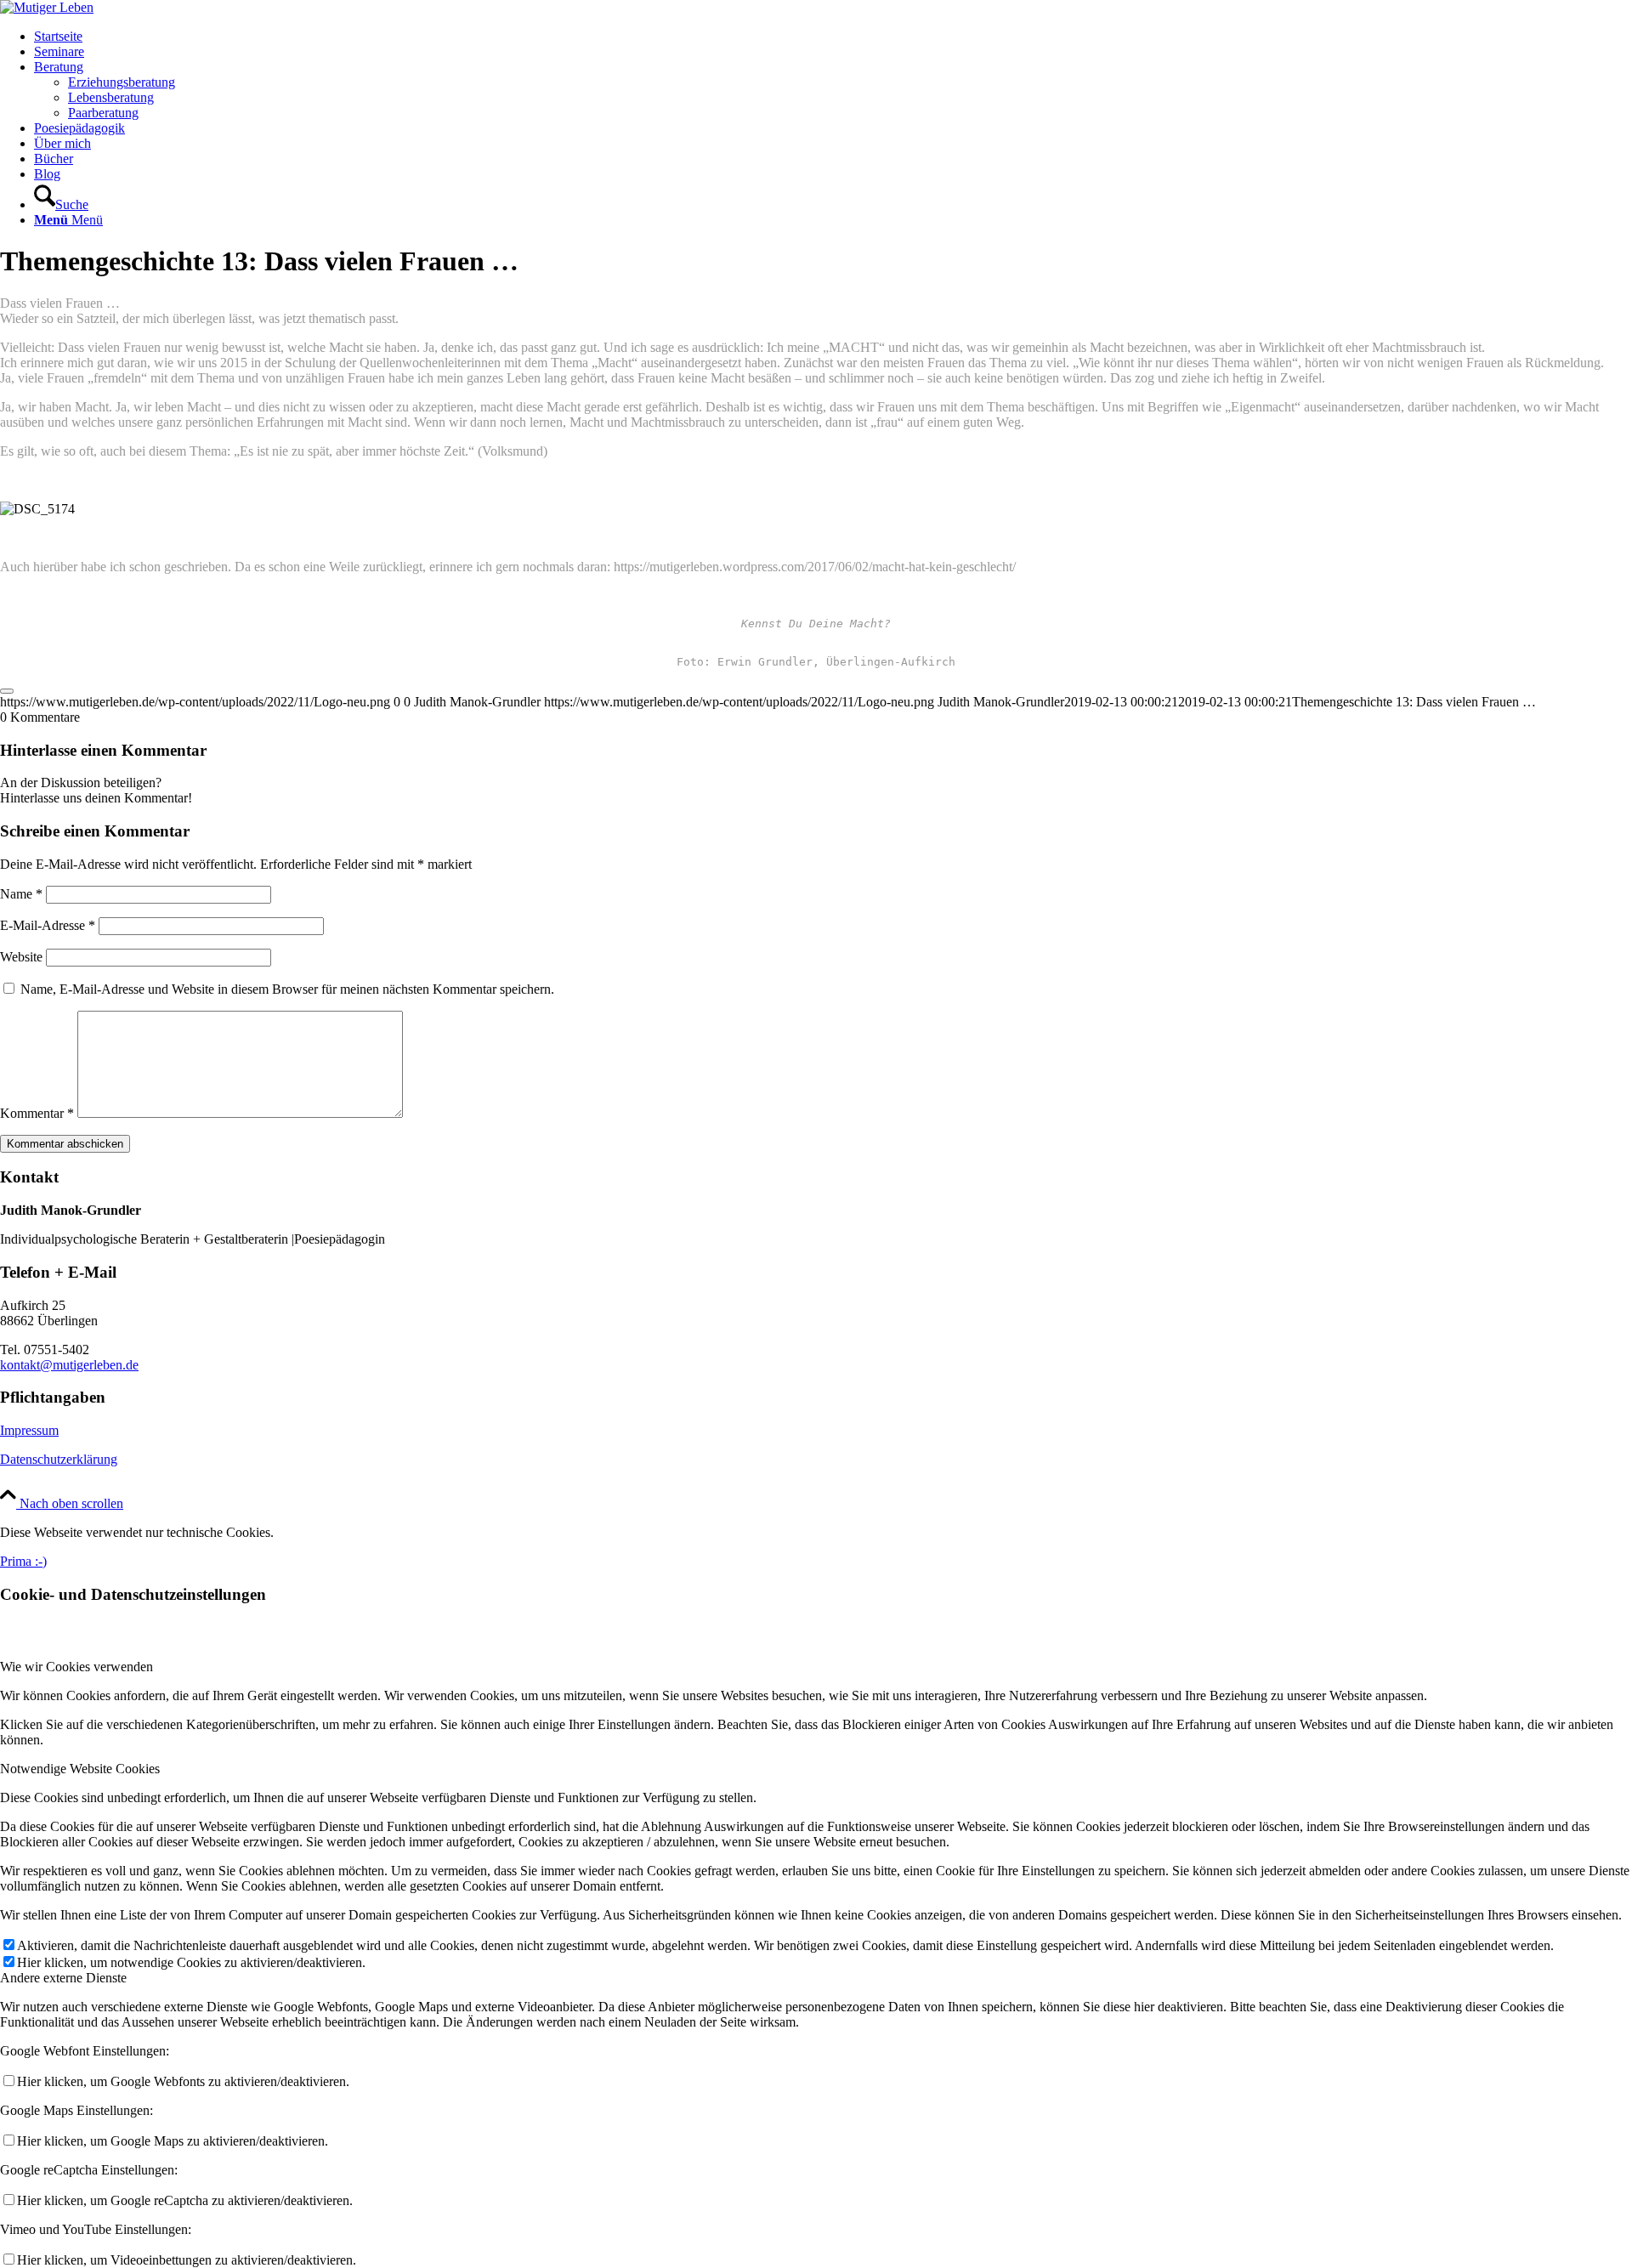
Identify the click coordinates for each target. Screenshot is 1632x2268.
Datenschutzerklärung (59, 1459)
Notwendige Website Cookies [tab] (80, 1769)
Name (21, 894)
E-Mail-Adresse (48, 925)
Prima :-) (23, 1561)
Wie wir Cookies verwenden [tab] (76, 1667)
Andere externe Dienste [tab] (63, 1978)
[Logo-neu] (47, 7)
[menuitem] (833, 37)
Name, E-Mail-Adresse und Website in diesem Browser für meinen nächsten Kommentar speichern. (287, 989)
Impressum (29, 1430)
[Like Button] (7, 691)
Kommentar (37, 1113)
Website (21, 957)
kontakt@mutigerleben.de (69, 1365)
